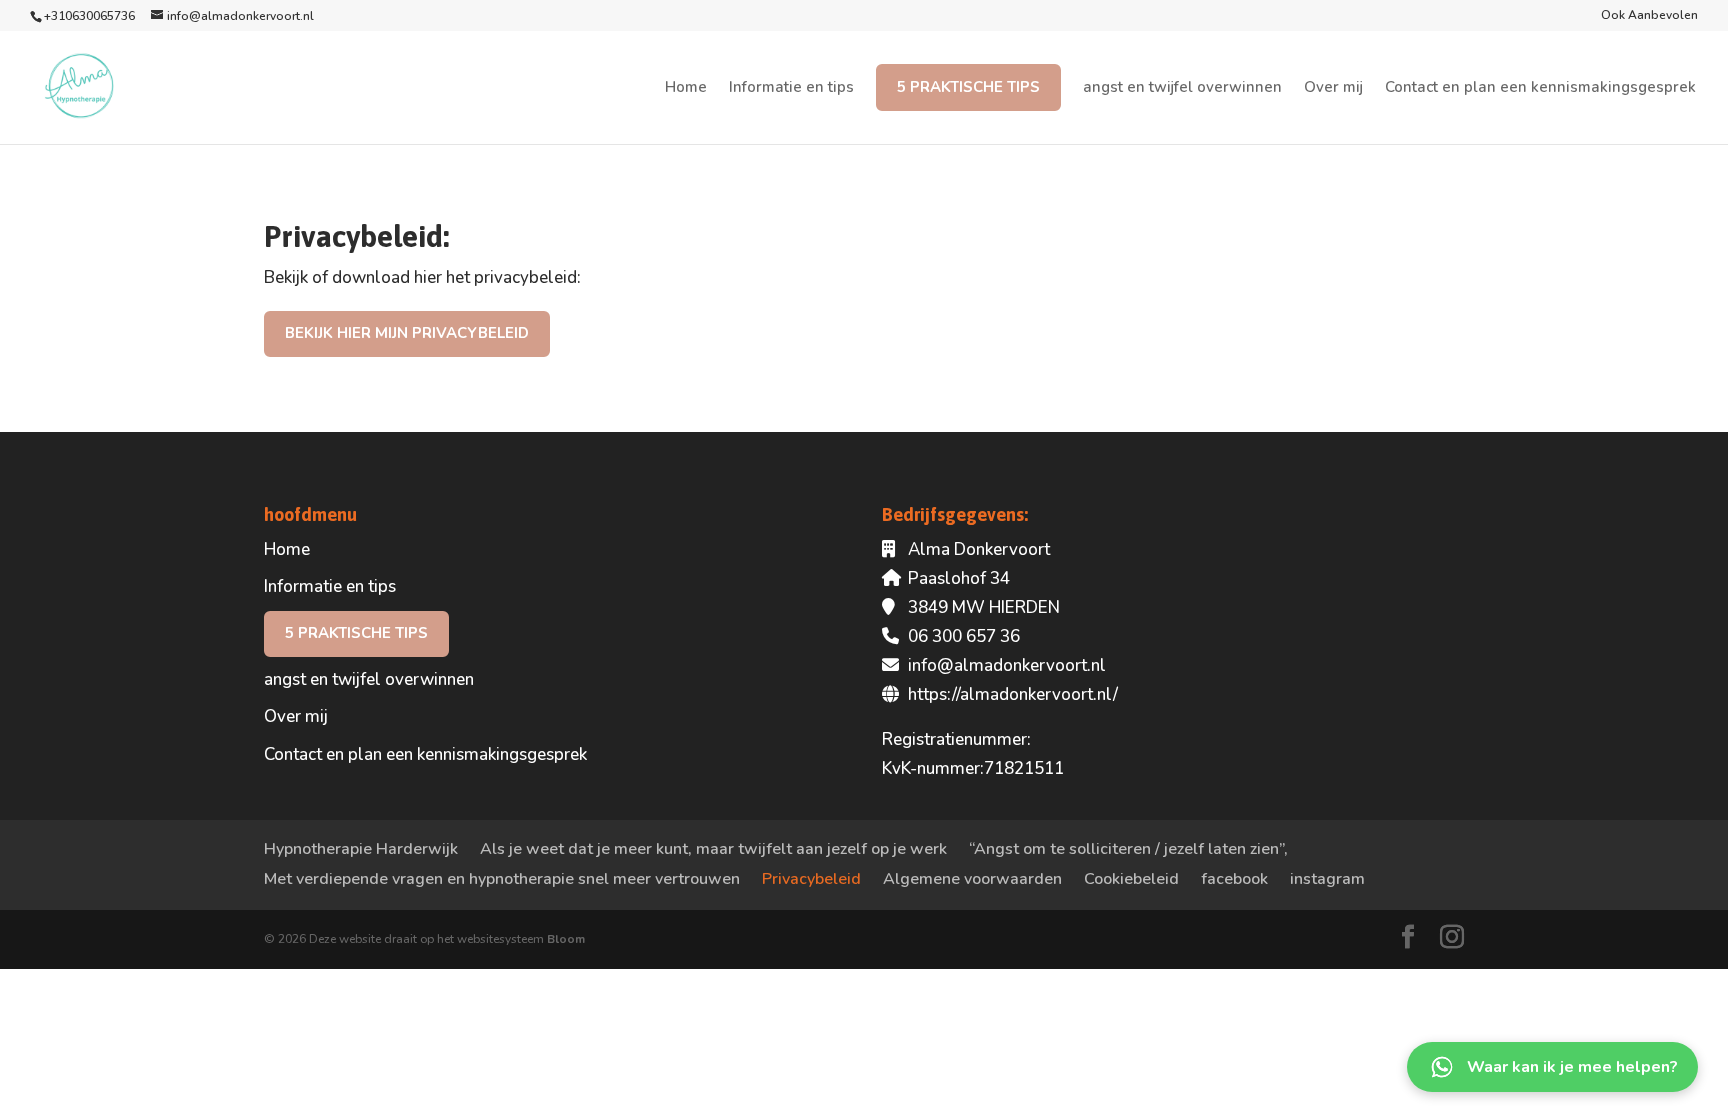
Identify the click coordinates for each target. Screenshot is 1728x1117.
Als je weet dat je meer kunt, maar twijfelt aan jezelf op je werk (713, 849)
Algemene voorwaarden (972, 879)
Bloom (566, 939)
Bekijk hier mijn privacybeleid (407, 333)
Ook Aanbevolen (1649, 16)
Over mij (1333, 88)
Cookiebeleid (1131, 879)
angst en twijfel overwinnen (1182, 88)
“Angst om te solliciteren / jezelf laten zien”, (1128, 849)
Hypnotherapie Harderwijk (361, 849)
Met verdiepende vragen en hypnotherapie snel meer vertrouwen (502, 879)
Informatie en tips (791, 88)
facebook (1234, 879)
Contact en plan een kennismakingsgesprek (1540, 88)
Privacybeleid (811, 879)
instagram (1327, 879)
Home (686, 88)
